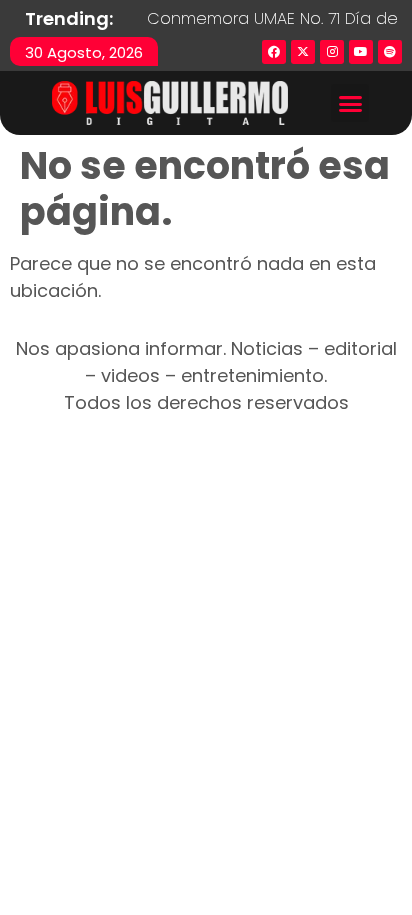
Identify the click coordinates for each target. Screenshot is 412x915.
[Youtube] (361, 52)
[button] (350, 103)
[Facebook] (274, 52)
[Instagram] (332, 52)
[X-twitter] (303, 52)
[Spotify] (390, 52)
